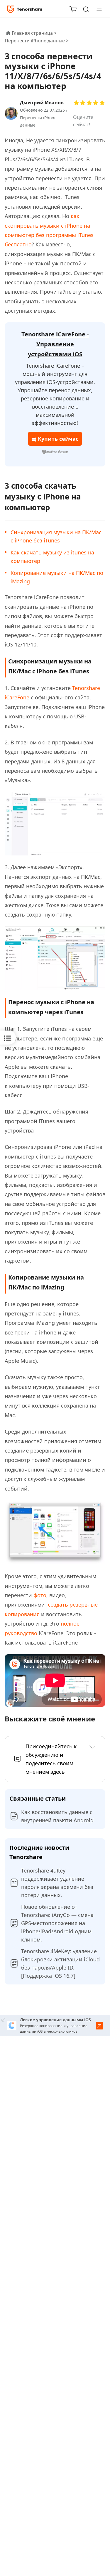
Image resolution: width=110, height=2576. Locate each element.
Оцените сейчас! (83, 121)
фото (40, 1595)
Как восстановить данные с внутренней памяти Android (57, 1816)
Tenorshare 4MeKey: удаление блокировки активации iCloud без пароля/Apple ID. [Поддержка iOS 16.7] (60, 1963)
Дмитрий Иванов (42, 103)
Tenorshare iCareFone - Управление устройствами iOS (55, 344)
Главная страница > (34, 33)
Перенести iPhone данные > (37, 41)
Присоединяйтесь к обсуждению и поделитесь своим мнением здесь (51, 1759)
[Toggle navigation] (97, 9)
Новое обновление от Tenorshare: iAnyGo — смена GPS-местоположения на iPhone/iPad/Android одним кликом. (57, 1923)
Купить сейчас (57, 439)
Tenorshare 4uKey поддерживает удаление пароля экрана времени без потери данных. (57, 1883)
